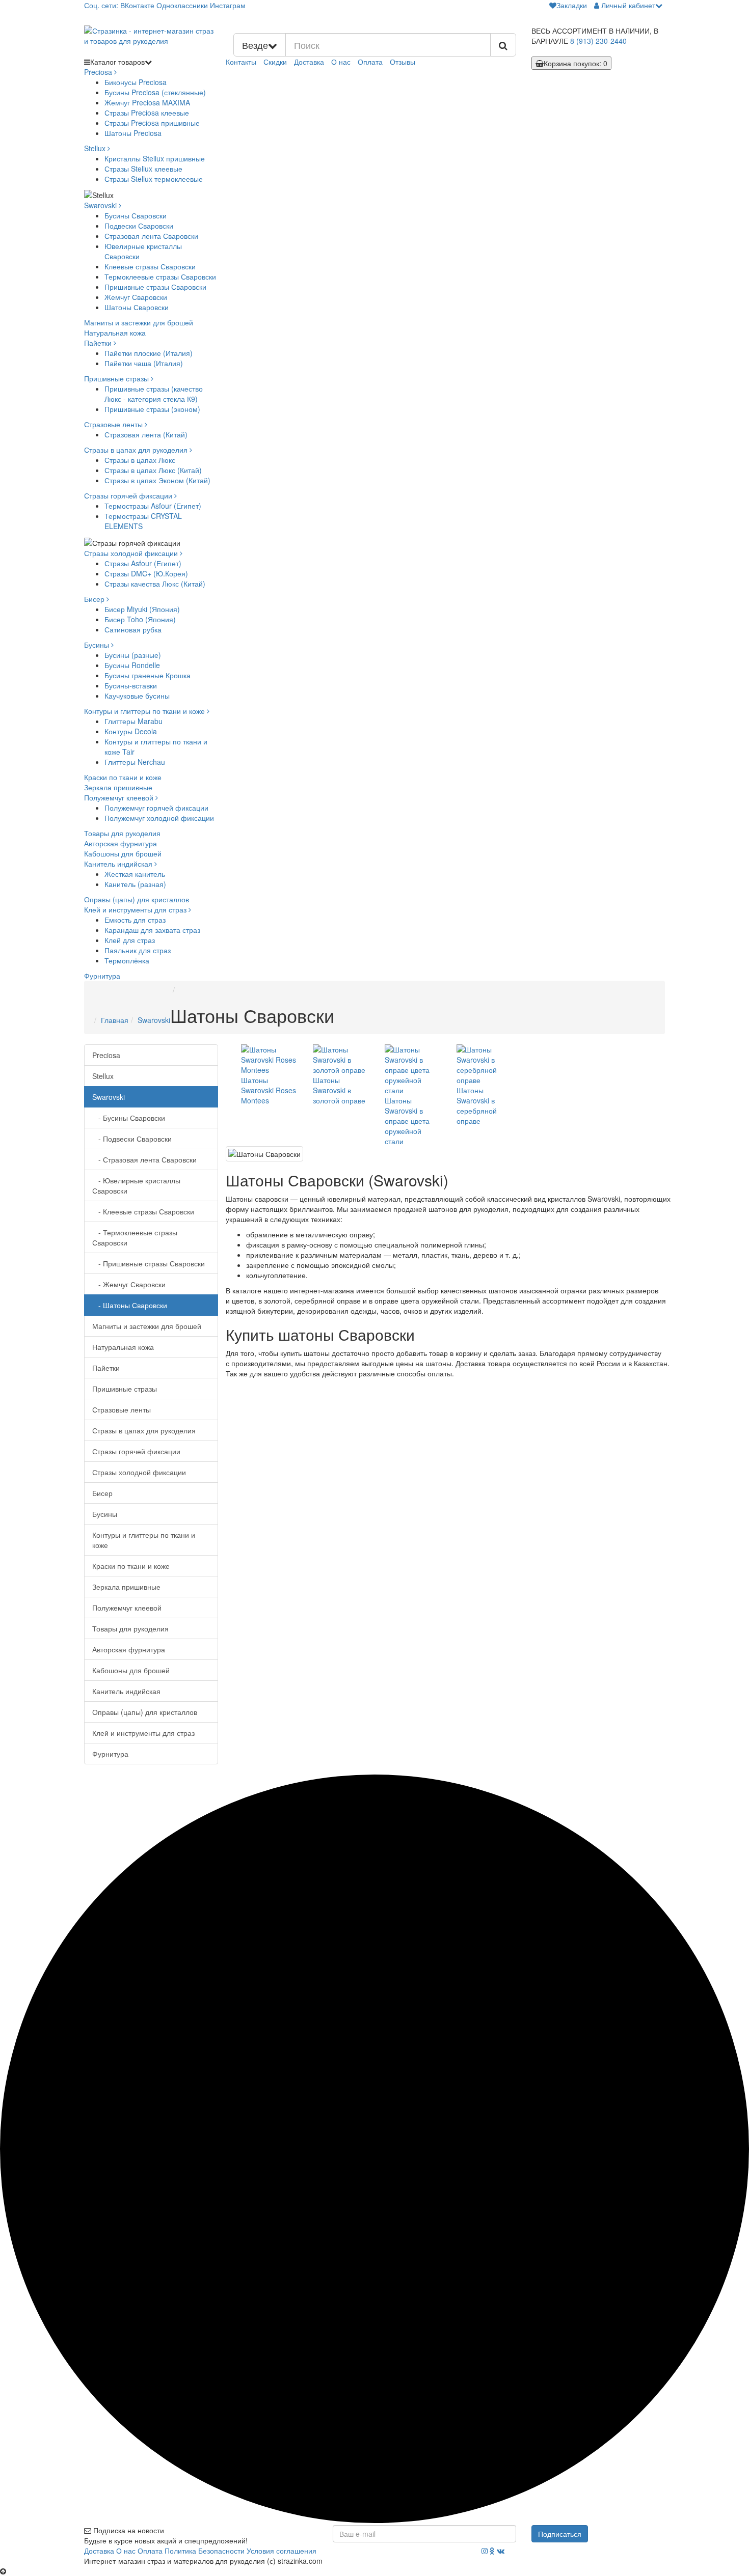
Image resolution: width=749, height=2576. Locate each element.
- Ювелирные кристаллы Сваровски (136, 1185)
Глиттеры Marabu (133, 721)
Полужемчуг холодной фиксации (159, 818)
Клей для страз (130, 940)
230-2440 (598, 41)
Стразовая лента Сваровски (151, 236)
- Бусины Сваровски (129, 1118)
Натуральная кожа (115, 333)
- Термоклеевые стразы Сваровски (135, 1237)
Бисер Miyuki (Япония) (142, 609)
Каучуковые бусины (137, 696)
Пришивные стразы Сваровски (155, 287)
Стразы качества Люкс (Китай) (155, 584)
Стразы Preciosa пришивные (152, 123)
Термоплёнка (127, 960)
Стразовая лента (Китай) (146, 434)
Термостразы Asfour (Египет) (153, 506)
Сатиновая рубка (133, 629)
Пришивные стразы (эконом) (152, 409)
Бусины (98, 645)
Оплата (370, 62)
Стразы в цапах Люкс (140, 460)
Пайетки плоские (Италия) (149, 353)
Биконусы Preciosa (136, 82)
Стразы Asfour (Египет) (143, 563)
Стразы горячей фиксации (129, 495)
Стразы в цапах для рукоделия (137, 450)
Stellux (96, 148)
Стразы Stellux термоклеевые (154, 179)
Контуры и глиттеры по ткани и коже (145, 711)
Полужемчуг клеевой (120, 797)
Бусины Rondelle (132, 665)
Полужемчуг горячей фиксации (156, 808)
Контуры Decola (131, 731)
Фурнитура (102, 976)
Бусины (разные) (133, 655)
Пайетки (99, 343)
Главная (115, 1020)
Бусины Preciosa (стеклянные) (155, 92)
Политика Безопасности (205, 2551)
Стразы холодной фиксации (132, 553)
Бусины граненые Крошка (148, 675)
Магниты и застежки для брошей (139, 322)
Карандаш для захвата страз (152, 930)
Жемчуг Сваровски (136, 297)
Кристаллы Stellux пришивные (155, 158)
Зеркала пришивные (118, 787)
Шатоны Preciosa (133, 133)
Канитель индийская (119, 864)
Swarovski (101, 205)
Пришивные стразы (117, 378)
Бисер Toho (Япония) (140, 619)
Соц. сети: (101, 5)
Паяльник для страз (138, 950)
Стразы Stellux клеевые (143, 169)
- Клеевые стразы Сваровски (143, 1211)
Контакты (241, 62)
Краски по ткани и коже (123, 777)
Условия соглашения (282, 2551)
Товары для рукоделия (122, 833)
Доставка (309, 62)
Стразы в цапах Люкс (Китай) (153, 470)
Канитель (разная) (135, 884)
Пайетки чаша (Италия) (144, 363)
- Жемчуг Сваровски (129, 1284)
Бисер (95, 599)
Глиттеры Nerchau (135, 762)
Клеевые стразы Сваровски (150, 266)
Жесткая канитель (135, 874)
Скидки (275, 62)
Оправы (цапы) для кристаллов (137, 899)
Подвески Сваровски (139, 226)
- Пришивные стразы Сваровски (149, 1263)
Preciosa (99, 72)
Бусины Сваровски (136, 215)
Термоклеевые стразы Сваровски (160, 276)
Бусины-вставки (131, 685)
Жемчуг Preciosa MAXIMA (147, 102)
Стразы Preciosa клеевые (147, 113)
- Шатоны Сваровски (130, 1305)
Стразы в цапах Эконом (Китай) (157, 480)
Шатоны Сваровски (137, 307)
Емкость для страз (135, 920)
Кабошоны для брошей (123, 853)
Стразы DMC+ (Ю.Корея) (146, 573)
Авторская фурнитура (121, 843)
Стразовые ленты (114, 424)
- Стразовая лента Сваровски (144, 1159)
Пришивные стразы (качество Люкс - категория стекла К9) (154, 394)
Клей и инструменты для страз (136, 909)
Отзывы (403, 62)
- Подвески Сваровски (132, 1139)
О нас (341, 62)
